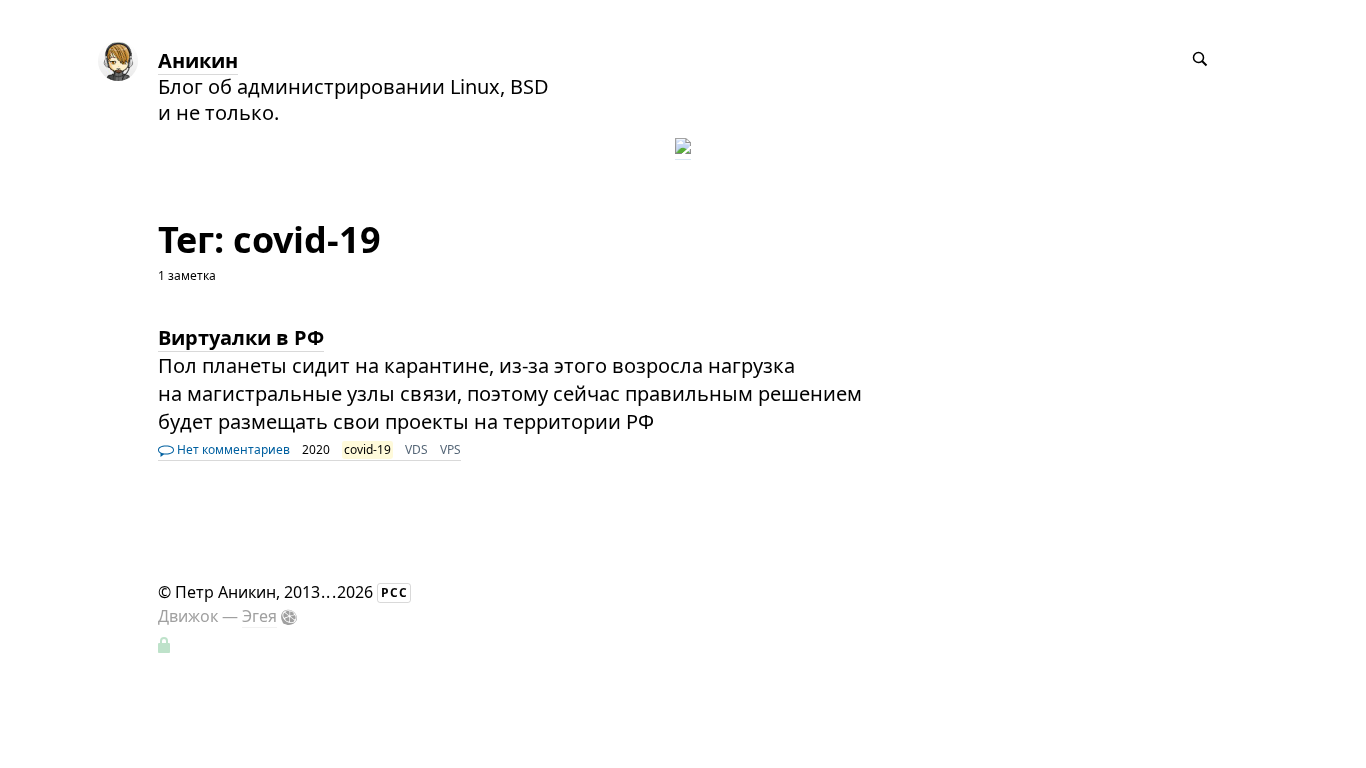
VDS (416, 449)
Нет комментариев (232, 449)
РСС (394, 592)
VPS (450, 449)
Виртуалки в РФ (241, 337)
